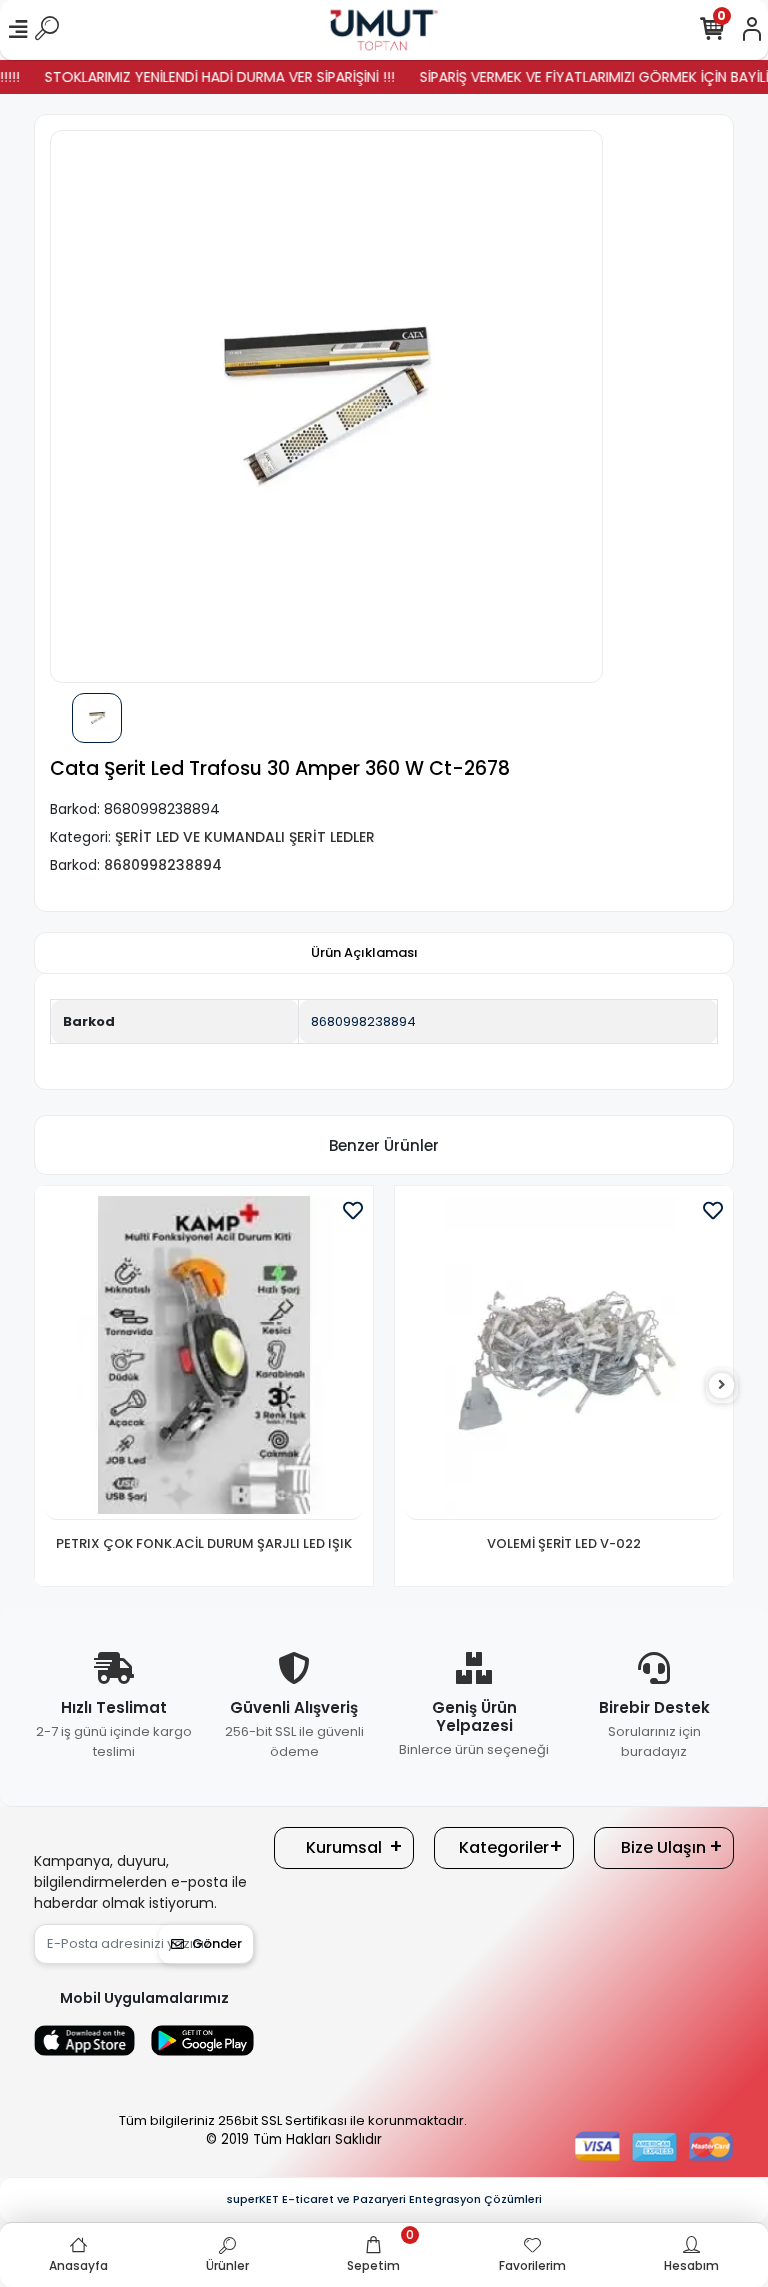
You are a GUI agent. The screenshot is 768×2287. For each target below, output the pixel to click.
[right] (722, 1385)
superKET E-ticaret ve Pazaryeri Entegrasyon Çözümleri (384, 2199)
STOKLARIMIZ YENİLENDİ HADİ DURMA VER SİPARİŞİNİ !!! (201, 77)
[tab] (364, 953)
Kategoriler (504, 1847)
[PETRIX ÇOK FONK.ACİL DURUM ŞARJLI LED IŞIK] (204, 1358)
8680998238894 (363, 1021)
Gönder (217, 1943)
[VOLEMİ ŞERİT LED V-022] (564, 1358)
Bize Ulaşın (663, 1847)
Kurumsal (344, 1847)
